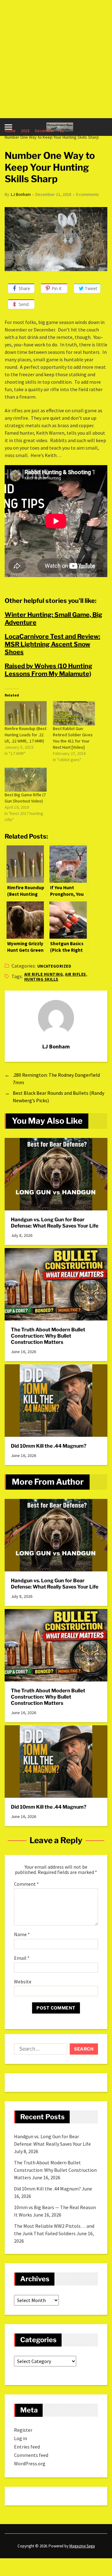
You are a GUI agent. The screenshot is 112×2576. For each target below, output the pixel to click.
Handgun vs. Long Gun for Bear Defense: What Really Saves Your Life (55, 1223)
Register (23, 2430)
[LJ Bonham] (56, 1018)
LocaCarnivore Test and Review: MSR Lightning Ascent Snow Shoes (52, 644)
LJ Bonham (21, 194)
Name (22, 1935)
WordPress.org (30, 2463)
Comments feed (31, 2455)
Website (23, 1982)
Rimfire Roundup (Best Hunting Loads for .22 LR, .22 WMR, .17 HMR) (26, 735)
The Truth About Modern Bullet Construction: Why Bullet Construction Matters (48, 1336)
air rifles (76, 974)
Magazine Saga (82, 2546)
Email (22, 1958)
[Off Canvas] (8, 127)
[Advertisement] (56, 59)
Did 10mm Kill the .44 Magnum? (49, 1446)
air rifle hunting (44, 974)
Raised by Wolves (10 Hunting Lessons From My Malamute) (49, 670)
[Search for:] (39, 2050)
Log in (21, 2438)
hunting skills (41, 979)
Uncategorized (54, 966)
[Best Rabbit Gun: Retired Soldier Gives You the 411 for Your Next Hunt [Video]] (74, 713)
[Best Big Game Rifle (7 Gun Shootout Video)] (26, 780)
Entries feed (27, 2447)
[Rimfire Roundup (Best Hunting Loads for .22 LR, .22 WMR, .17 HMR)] (26, 713)
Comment (26, 1884)
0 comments (87, 194)
